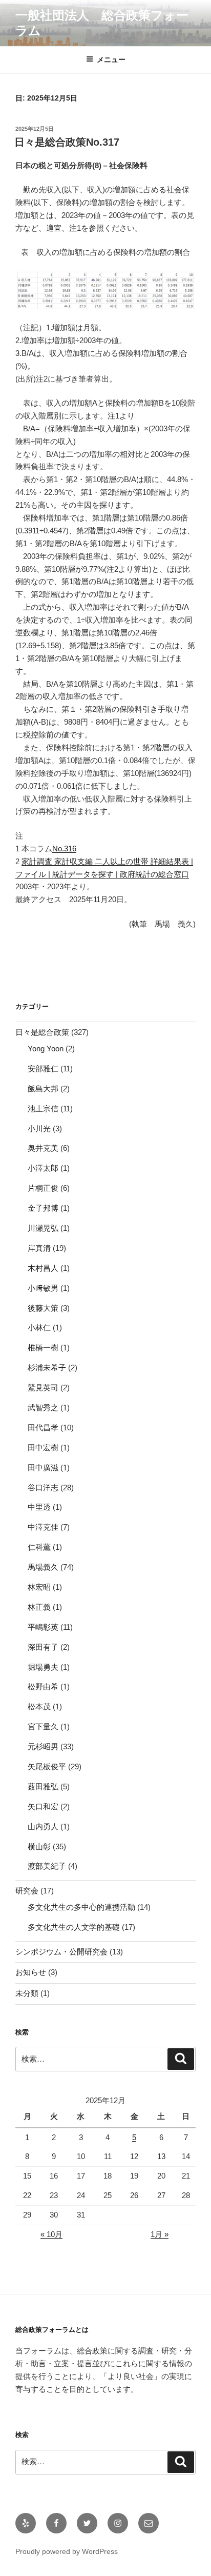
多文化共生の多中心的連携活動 (81, 1907)
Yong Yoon (46, 1049)
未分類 (27, 1993)
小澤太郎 (43, 1168)
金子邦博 (43, 1208)
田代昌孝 (43, 1427)
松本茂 (39, 1706)
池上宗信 (43, 1109)
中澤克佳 (43, 1527)
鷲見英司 (43, 1387)
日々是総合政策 (42, 1032)
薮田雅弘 (43, 1786)
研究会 (27, 1891)
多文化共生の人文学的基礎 (74, 1927)
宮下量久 (43, 1726)
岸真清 (39, 1248)
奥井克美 (43, 1148)
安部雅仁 (43, 1069)
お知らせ (31, 1972)
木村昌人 (43, 1268)
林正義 (39, 1607)
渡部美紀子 (47, 1866)
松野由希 (43, 1686)
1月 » (160, 2234)
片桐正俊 (43, 1188)
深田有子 (43, 1647)
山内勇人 (43, 1826)
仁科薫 (39, 1547)
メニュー (111, 59)
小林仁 (39, 1327)
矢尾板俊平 (47, 1766)
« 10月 (51, 2234)
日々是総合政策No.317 (67, 142)
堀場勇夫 (43, 1667)
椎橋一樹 (43, 1347)
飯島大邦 (43, 1089)
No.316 (64, 848)
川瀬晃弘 (43, 1228)
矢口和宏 (43, 1806)
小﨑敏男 (43, 1288)
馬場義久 (43, 1567)
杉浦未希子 (47, 1367)
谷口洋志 (43, 1487)
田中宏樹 (43, 1447)
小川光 (39, 1129)
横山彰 (39, 1846)
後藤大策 (43, 1308)
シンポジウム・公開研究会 (61, 1952)
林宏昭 (39, 1587)
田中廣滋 (43, 1467)
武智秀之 (43, 1407)
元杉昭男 (43, 1746)
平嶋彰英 (43, 1627)
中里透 (39, 1507)
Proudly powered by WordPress (67, 2551)
